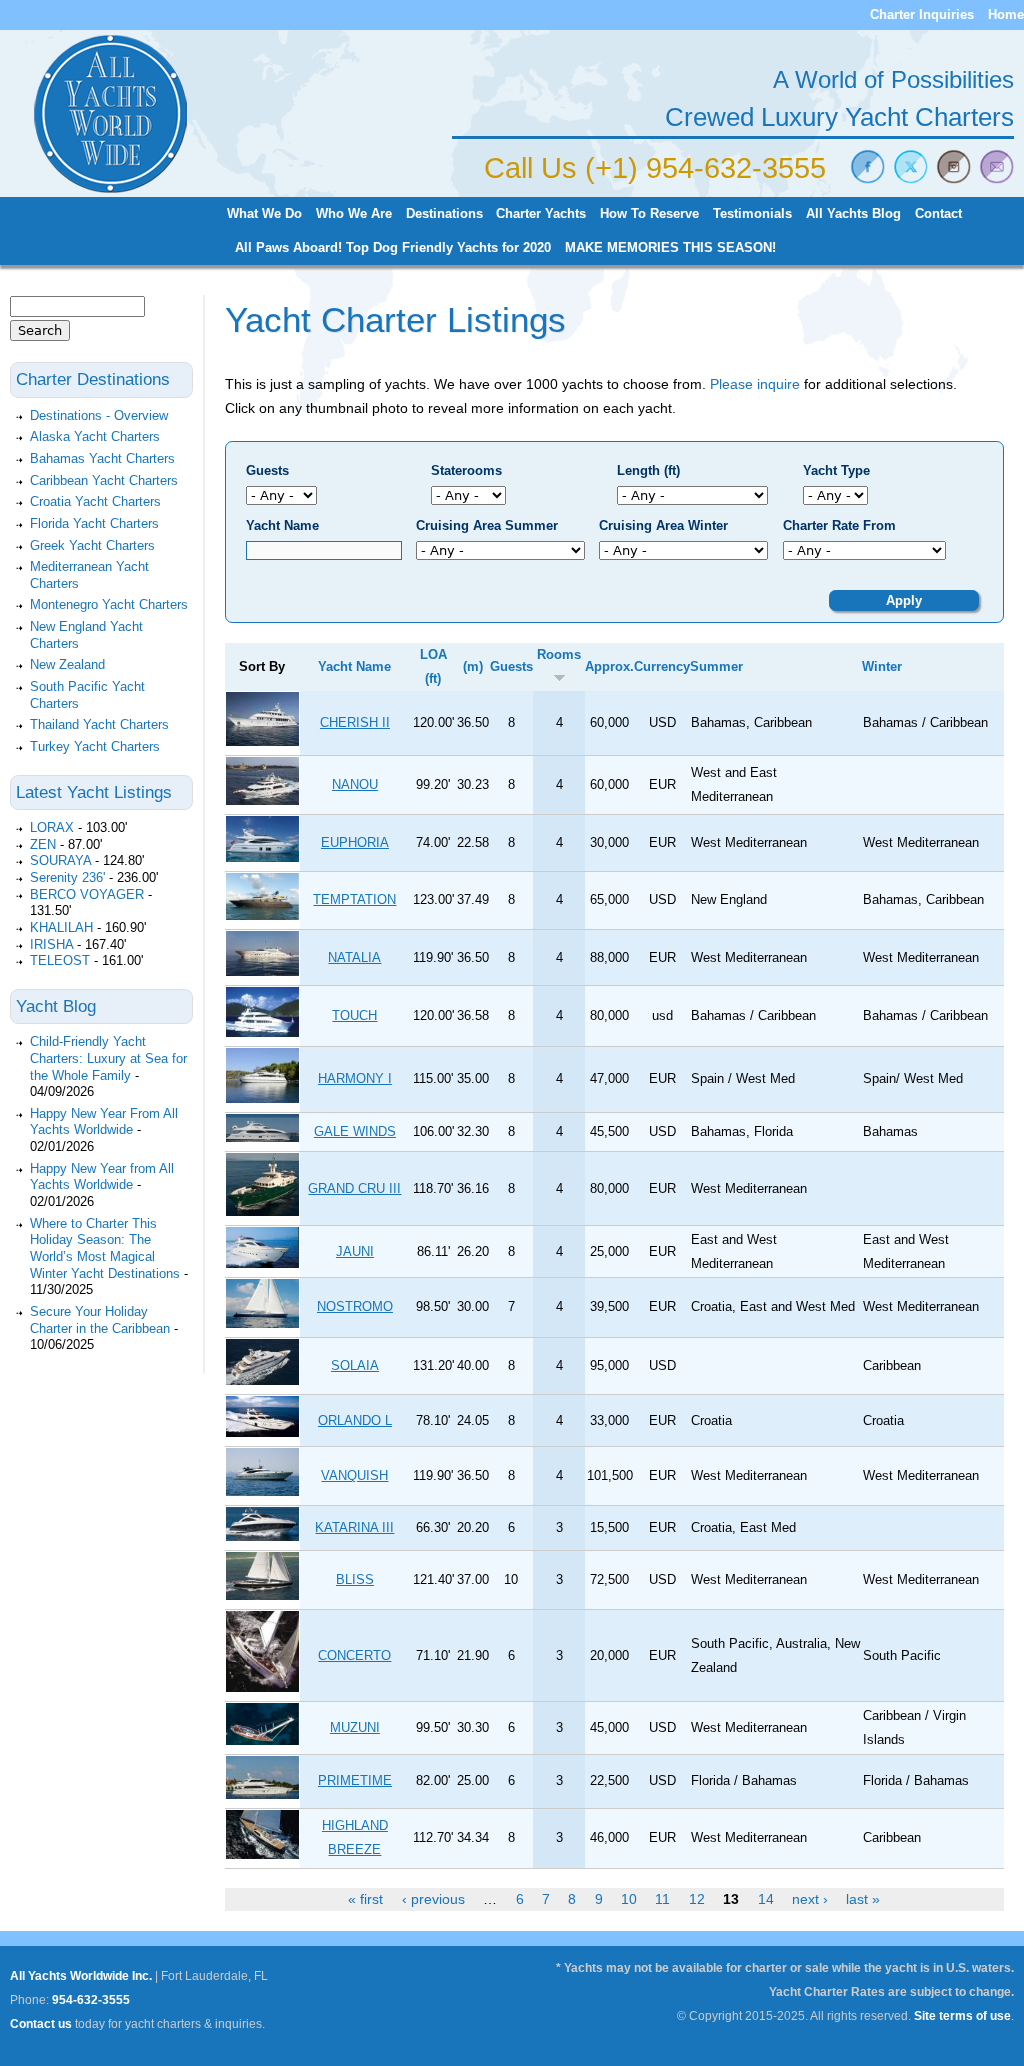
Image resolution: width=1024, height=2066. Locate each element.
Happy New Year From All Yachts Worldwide (104, 1122)
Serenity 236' (67, 877)
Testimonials (752, 214)
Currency (662, 666)
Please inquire (755, 384)
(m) (473, 666)
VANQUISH (354, 1475)
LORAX (52, 827)
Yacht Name (282, 525)
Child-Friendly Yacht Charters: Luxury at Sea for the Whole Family (108, 1058)
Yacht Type (836, 470)
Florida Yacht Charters (94, 523)
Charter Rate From (839, 525)
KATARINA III (354, 1527)
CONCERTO (354, 1655)
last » (863, 1899)
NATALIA (354, 957)
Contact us (41, 2024)
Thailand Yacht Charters (99, 724)
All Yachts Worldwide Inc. (81, 1976)
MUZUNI (355, 1727)
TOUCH (354, 1015)
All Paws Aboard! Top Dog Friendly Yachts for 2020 (393, 248)
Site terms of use (962, 2016)
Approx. (609, 666)
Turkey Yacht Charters (95, 746)
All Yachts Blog (853, 214)
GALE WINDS (355, 1131)
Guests (267, 470)
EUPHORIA (355, 842)
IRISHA (51, 944)
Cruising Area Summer (487, 525)
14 (766, 1899)
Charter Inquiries (922, 14)
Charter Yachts (541, 214)
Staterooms (466, 470)
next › (810, 1899)
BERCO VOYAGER (87, 894)
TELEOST (60, 960)
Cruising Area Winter (663, 525)
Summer (716, 666)
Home (1006, 14)
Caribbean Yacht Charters (104, 480)
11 (662, 1899)
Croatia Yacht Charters (95, 501)
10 (629, 1899)
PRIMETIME (355, 1780)
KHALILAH (61, 927)
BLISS (355, 1579)
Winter (882, 666)
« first (365, 1899)
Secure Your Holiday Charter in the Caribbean (100, 1320)
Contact (938, 214)
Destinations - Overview (99, 415)
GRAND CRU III (354, 1188)
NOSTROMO (355, 1306)
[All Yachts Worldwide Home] (110, 189)
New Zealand (67, 664)
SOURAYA (60, 860)
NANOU (355, 784)
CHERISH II (355, 722)
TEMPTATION (354, 899)
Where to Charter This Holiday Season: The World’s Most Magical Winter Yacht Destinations (105, 1248)
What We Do (264, 214)
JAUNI (355, 1251)
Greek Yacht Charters (92, 545)
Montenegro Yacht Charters (109, 604)
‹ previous (433, 1899)
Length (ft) (648, 470)
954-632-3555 (91, 2000)
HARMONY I (355, 1078)
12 (697, 1899)
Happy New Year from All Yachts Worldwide (102, 1177)
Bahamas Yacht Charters (102, 458)
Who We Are (354, 214)
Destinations (444, 214)
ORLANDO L (355, 1420)
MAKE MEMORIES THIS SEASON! (670, 248)
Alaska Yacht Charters (95, 436)
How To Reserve (649, 214)
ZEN (43, 844)
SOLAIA (355, 1365)
